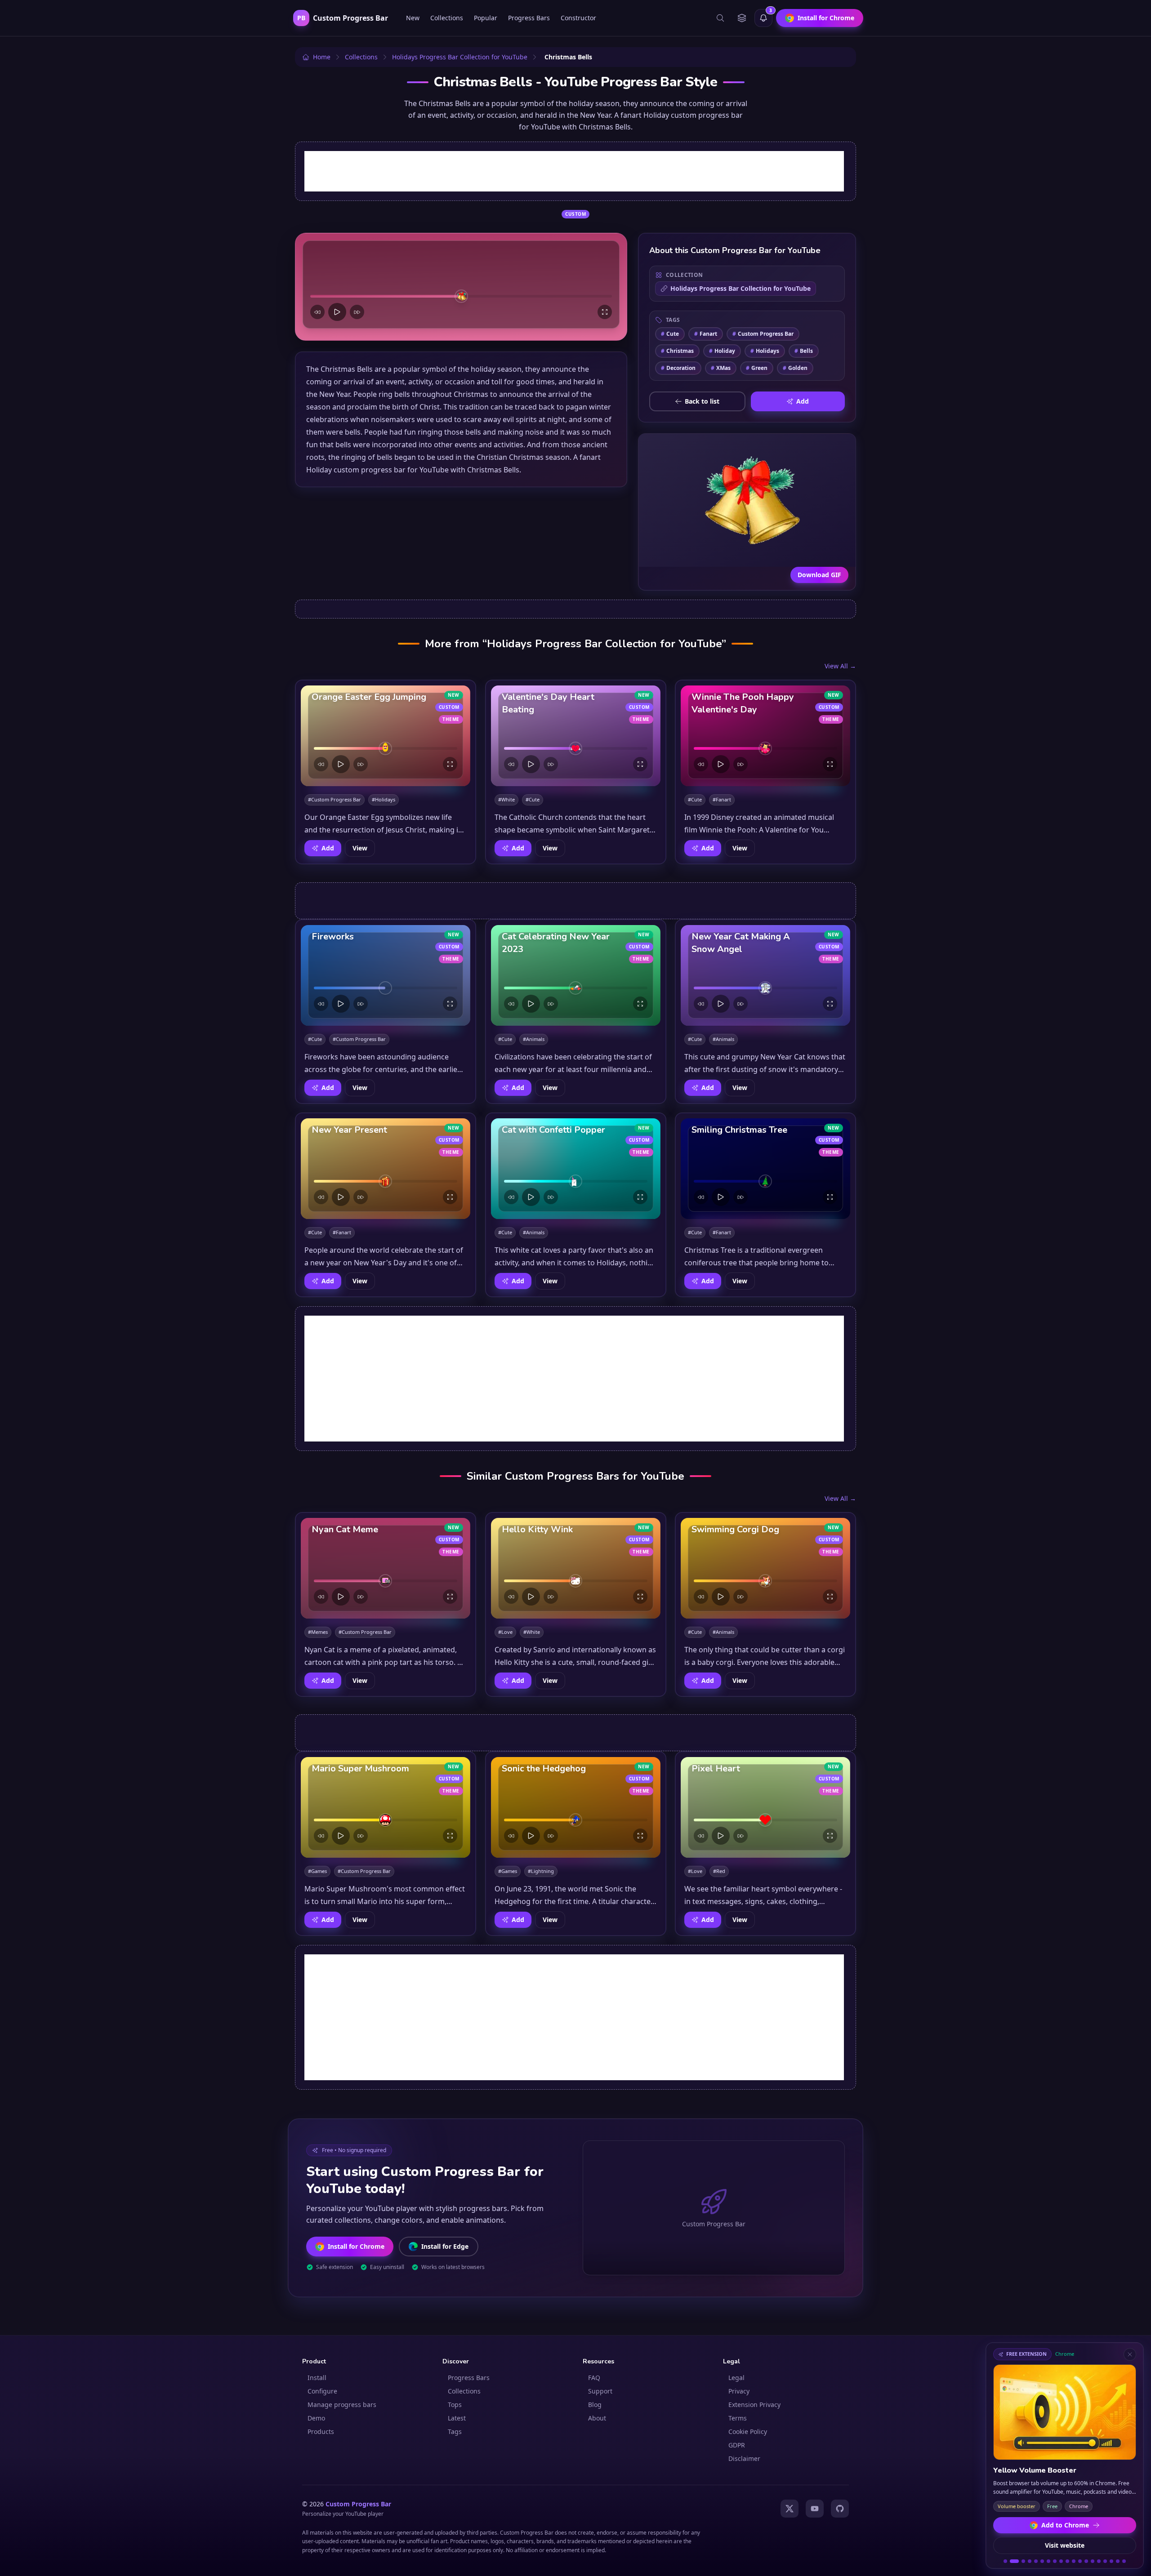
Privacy (739, 2391)
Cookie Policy (748, 2431)
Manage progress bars (342, 2405)
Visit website (1065, 2545)
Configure (322, 2391)
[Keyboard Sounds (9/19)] (1061, 2561)
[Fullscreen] (605, 312)
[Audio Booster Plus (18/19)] (1118, 2561)
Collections (447, 18)
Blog (595, 2405)
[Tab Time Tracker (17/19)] (1111, 2561)
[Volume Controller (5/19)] (1036, 2561)
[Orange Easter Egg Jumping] (386, 736)
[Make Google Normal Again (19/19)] (1124, 2561)
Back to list (702, 401)
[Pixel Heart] (765, 1807)
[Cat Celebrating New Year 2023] (576, 975)
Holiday (722, 351)
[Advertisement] (574, 171)
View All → (840, 666)
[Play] (337, 312)
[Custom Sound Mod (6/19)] (1042, 2561)
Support (600, 2391)
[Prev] (317, 312)
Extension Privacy (754, 2405)
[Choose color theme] (742, 18)
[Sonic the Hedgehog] (576, 1807)
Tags (455, 2431)
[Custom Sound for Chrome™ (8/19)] (1055, 2561)
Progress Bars (529, 18)
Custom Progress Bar (763, 334)
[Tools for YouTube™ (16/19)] (1105, 2561)
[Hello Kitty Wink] (576, 1568)
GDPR (737, 2445)
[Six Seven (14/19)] (1093, 2561)
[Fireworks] (386, 975)
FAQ (594, 2378)
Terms (738, 2418)
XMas (721, 368)
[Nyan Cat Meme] (386, 1568)
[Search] (720, 18)
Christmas (677, 351)
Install (317, 2378)
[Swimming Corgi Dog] (765, 1568)
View (360, 848)
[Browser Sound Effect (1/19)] (1005, 2561)
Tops (455, 2405)
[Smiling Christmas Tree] (765, 1169)
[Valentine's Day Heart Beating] (576, 736)
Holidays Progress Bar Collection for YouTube (741, 288)
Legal (736, 2378)
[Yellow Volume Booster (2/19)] (1012, 2561)
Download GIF (819, 575)
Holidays (765, 351)
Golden (795, 368)
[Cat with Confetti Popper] (576, 1169)
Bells (804, 351)
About (597, 2418)
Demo (316, 2418)
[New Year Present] (386, 1169)
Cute (670, 334)
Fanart (706, 334)
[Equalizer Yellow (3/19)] (1021, 2561)
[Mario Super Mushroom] (386, 1807)
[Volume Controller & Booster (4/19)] (1030, 2561)
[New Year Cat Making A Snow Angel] (765, 975)
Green (757, 368)
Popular (486, 18)
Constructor (578, 18)
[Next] (357, 312)
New (413, 18)
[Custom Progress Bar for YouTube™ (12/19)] (1080, 2561)
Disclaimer (744, 2458)
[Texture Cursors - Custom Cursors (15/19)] (1099, 2561)
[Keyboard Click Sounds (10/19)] (1067, 2561)
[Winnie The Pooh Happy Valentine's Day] (765, 736)
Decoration (678, 368)
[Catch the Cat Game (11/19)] (1074, 2561)
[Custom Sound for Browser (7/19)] (1048, 2561)
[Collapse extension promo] (1130, 2354)
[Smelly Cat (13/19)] (1086, 2561)
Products (321, 2431)
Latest (457, 2418)
